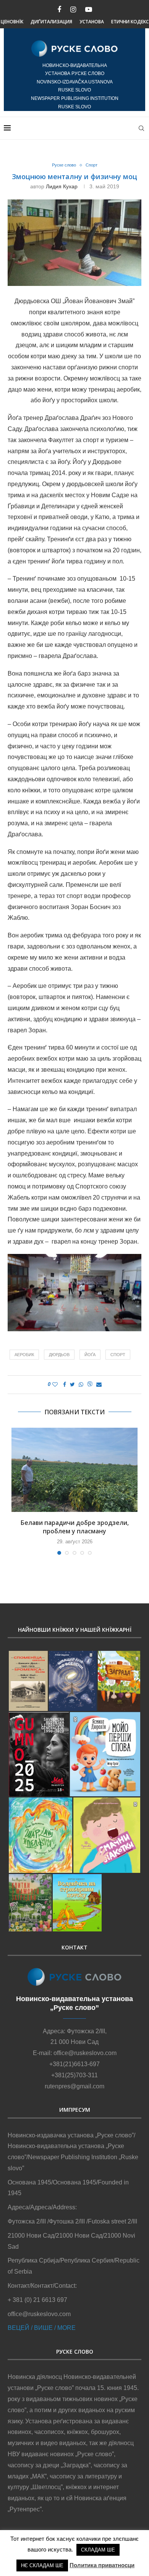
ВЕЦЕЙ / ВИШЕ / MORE (42, 2328)
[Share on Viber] (90, 1385)
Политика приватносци (102, 2565)
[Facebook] (59, 10)
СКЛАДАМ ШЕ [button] (98, 2550)
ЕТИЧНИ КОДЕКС (130, 22)
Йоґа (90, 1355)
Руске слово (64, 165)
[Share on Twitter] (72, 1384)
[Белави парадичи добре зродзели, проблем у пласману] (74, 1470)
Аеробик (24, 1355)
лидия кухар (62, 186)
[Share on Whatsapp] (81, 1384)
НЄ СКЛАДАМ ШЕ (42, 2565)
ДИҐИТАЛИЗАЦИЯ (51, 22)
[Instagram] (73, 10)
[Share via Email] (99, 1384)
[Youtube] (89, 10)
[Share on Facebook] (65, 1384)
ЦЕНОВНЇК (12, 22)
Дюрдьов (59, 1355)
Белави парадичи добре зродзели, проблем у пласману (75, 1527)
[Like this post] (55, 1384)
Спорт (92, 165)
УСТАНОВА (92, 22)
